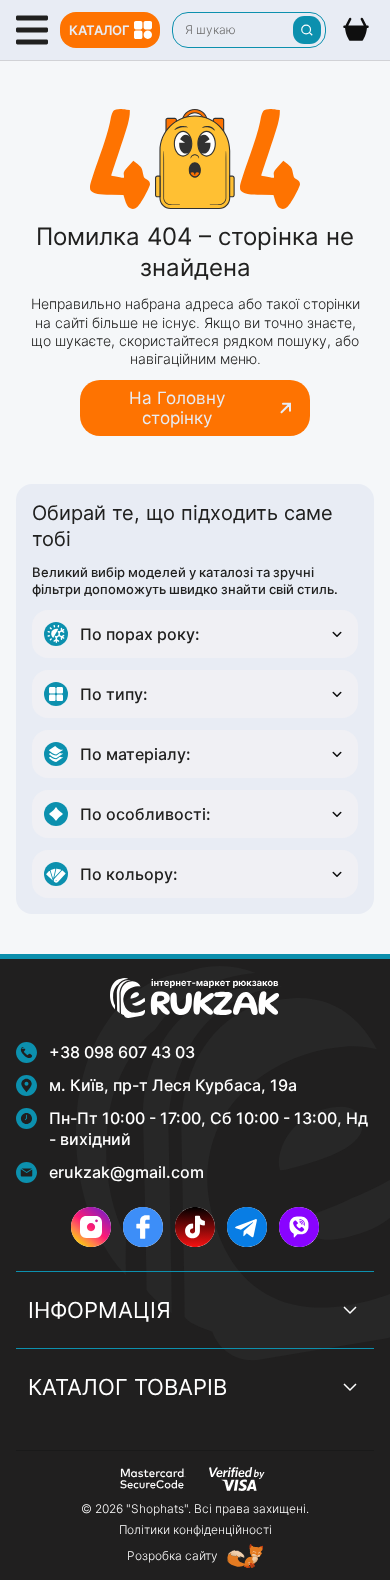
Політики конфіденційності (195, 1529)
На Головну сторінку (177, 408)
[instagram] (91, 1227)
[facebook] (143, 1227)
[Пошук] (307, 30)
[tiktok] (195, 1227)
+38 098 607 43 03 (122, 1052)
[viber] (299, 1227)
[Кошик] (356, 30)
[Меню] (32, 30)
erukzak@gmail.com (126, 1172)
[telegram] (247, 1227)
